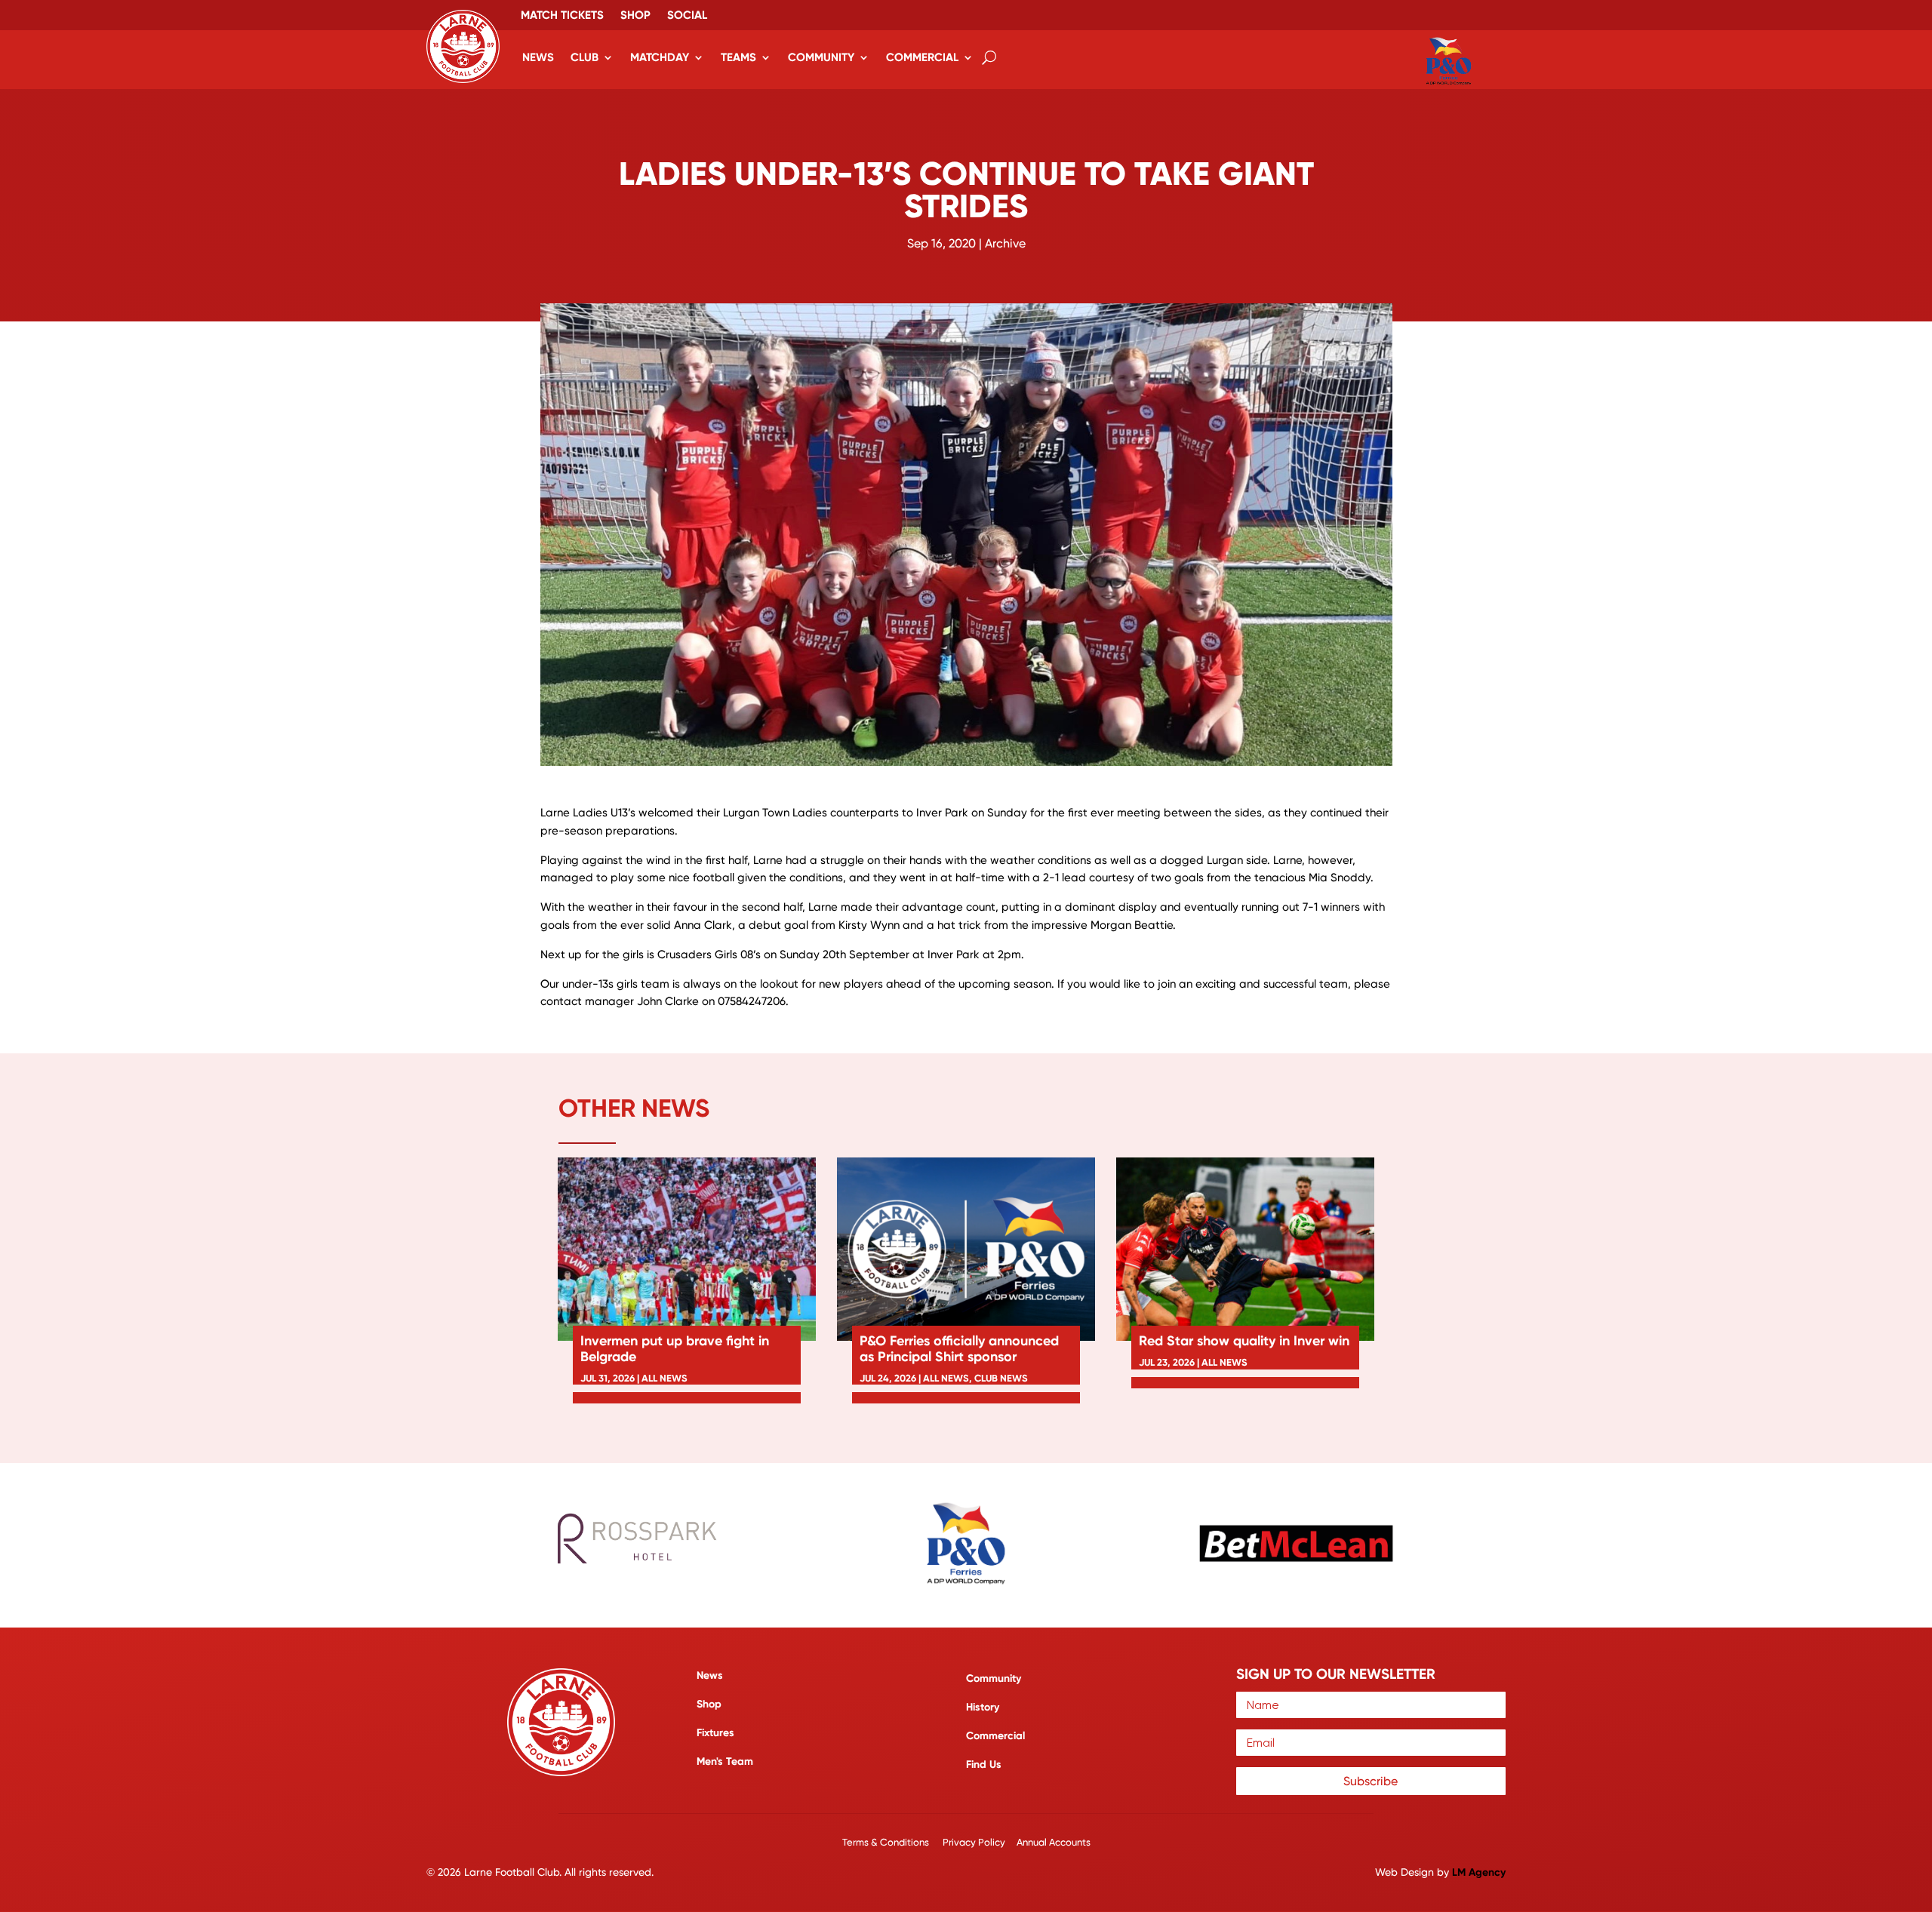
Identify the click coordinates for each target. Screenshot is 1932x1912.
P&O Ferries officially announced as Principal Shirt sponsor (959, 1349)
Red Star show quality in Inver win (1244, 1341)
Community (821, 57)
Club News (1001, 1378)
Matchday (660, 57)
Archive (1005, 243)
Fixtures (715, 1733)
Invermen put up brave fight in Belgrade (675, 1349)
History (983, 1707)
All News (665, 1378)
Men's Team (725, 1761)
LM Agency (1479, 1872)
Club (585, 57)
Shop (635, 16)
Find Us (984, 1764)
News (538, 57)
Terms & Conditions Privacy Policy (925, 1842)
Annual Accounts (1054, 1842)
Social (687, 16)
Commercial (922, 57)
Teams (738, 57)
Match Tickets (562, 16)
